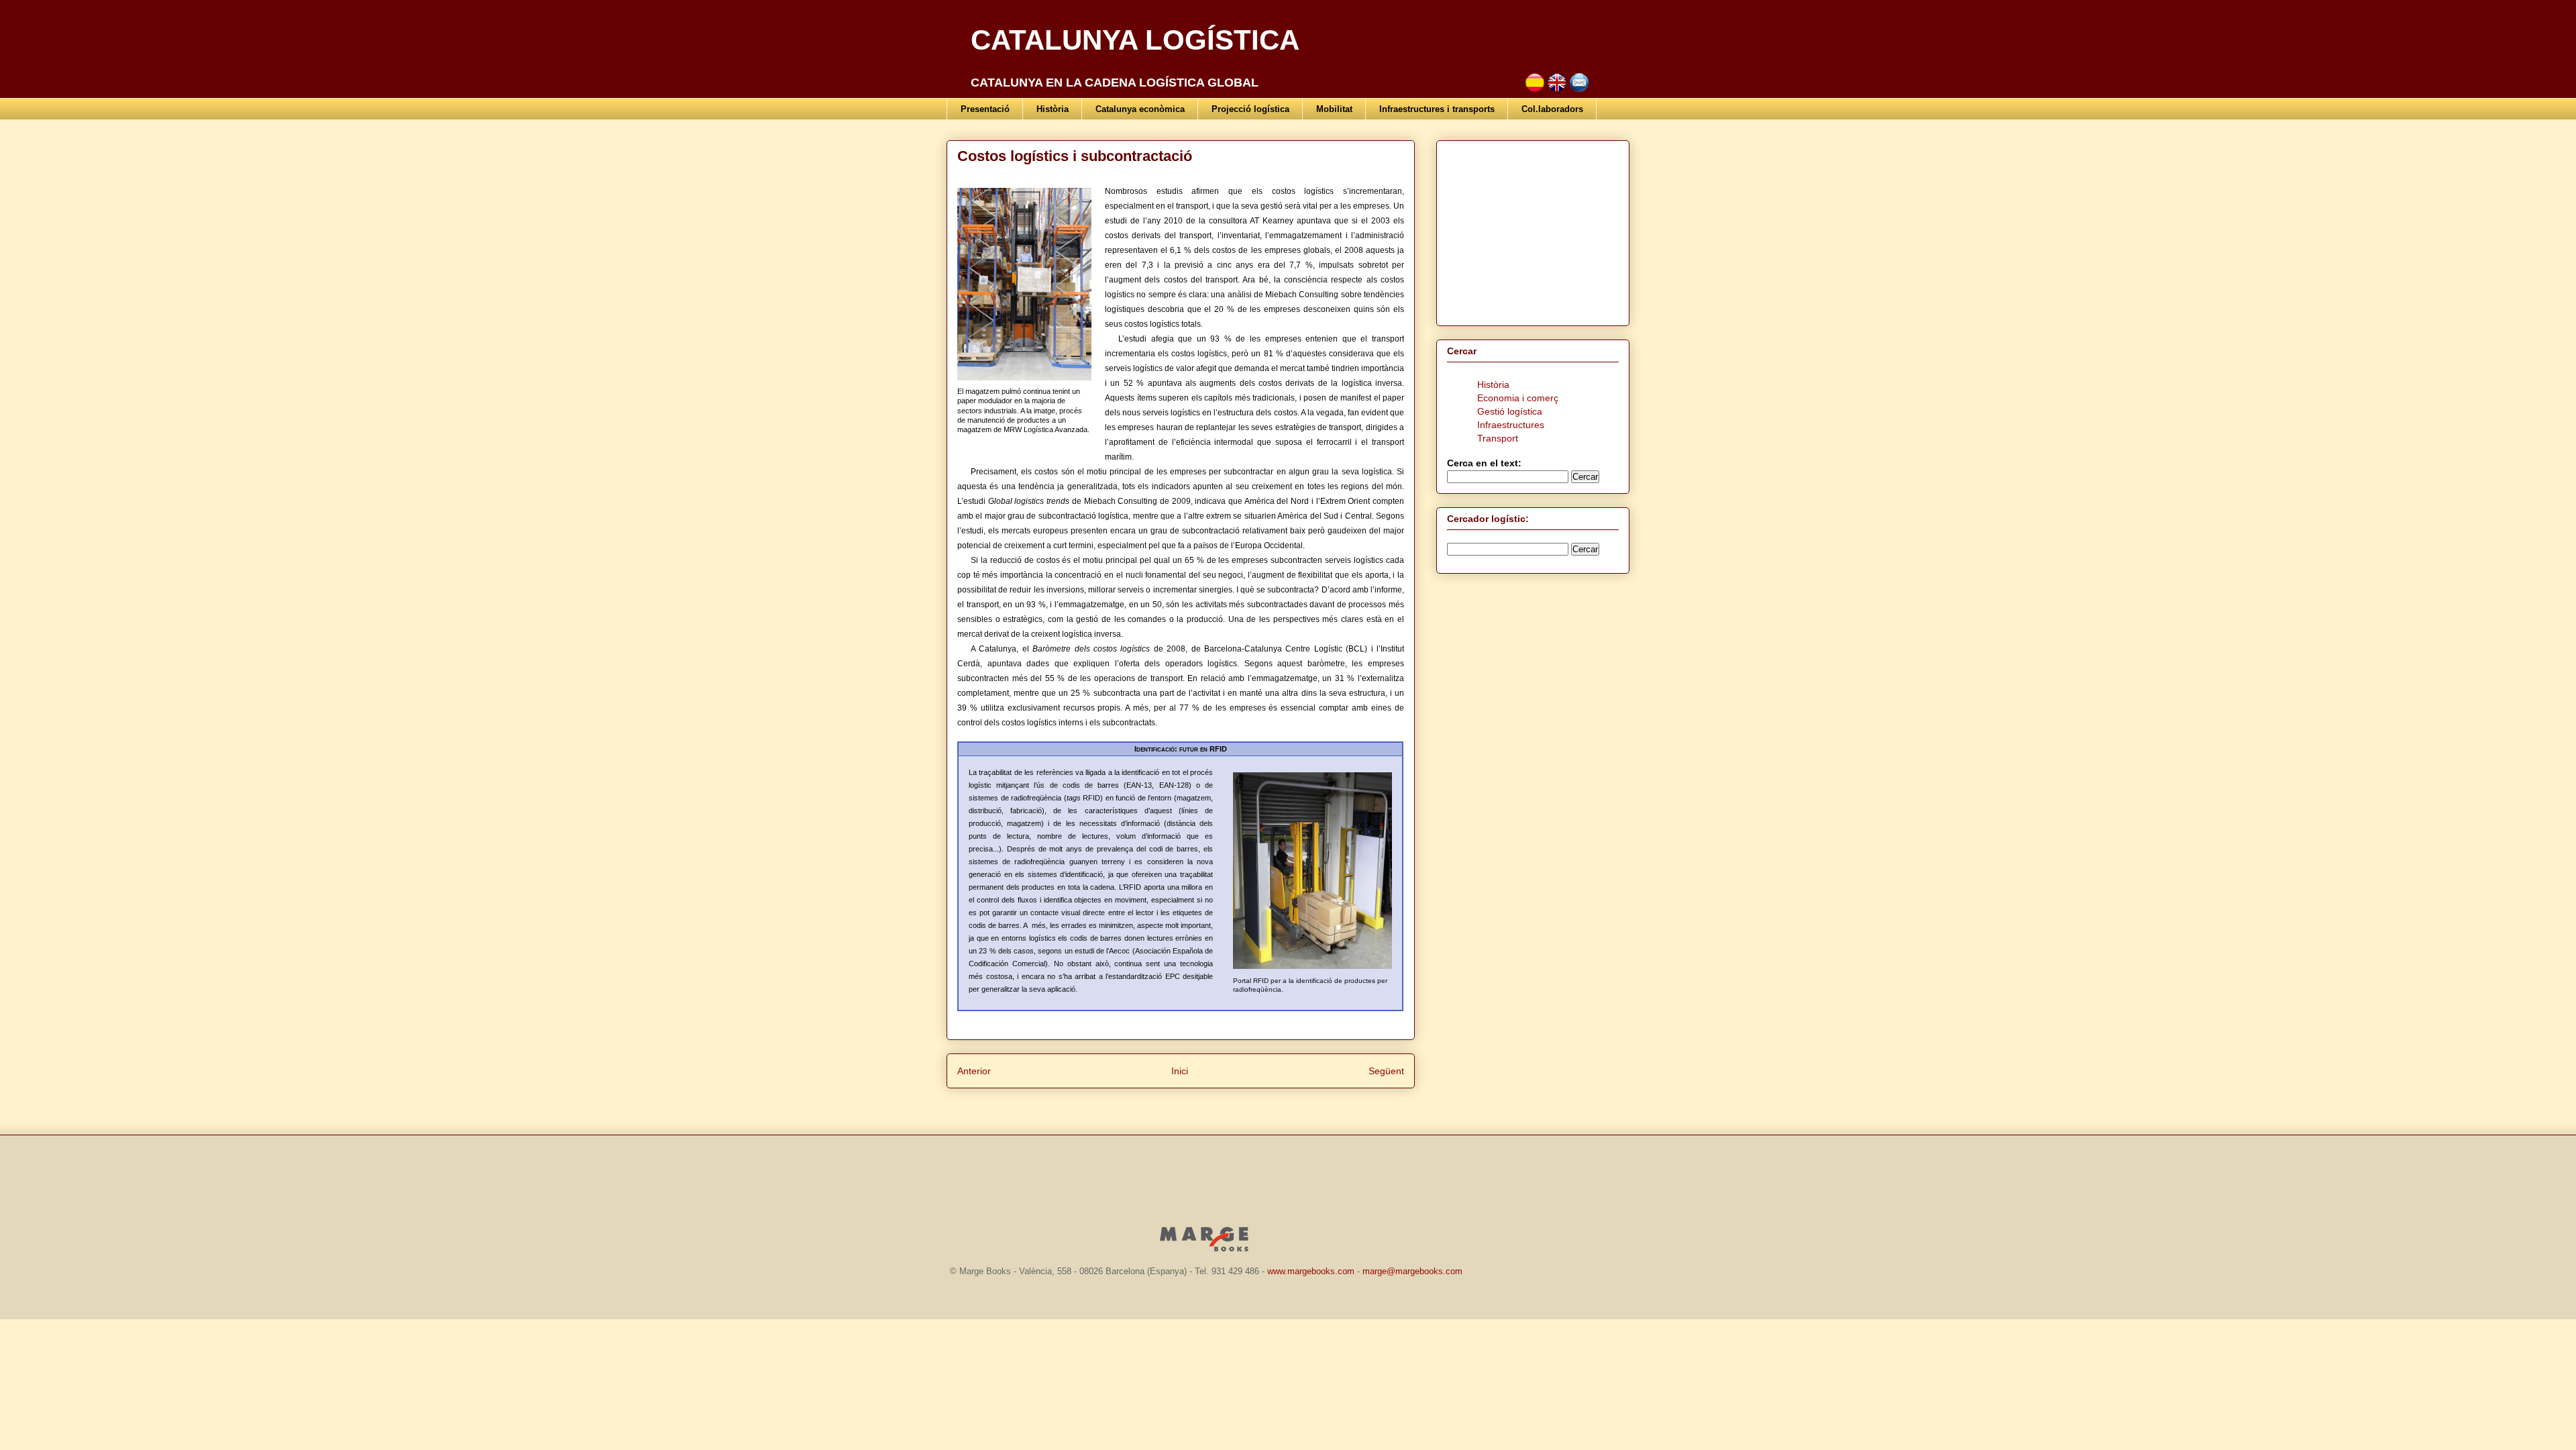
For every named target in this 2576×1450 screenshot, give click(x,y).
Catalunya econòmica (1140, 109)
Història (1053, 109)
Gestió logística (1510, 411)
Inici (1180, 1071)
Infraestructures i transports (1437, 109)
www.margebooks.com (1311, 1271)
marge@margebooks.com (1412, 1271)
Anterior (974, 1071)
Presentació (985, 109)
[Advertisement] (1531, 229)
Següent (1386, 1071)
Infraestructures (1511, 425)
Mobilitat (1334, 109)
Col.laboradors (1552, 109)
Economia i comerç (1518, 398)
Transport (1498, 438)
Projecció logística (1250, 109)
